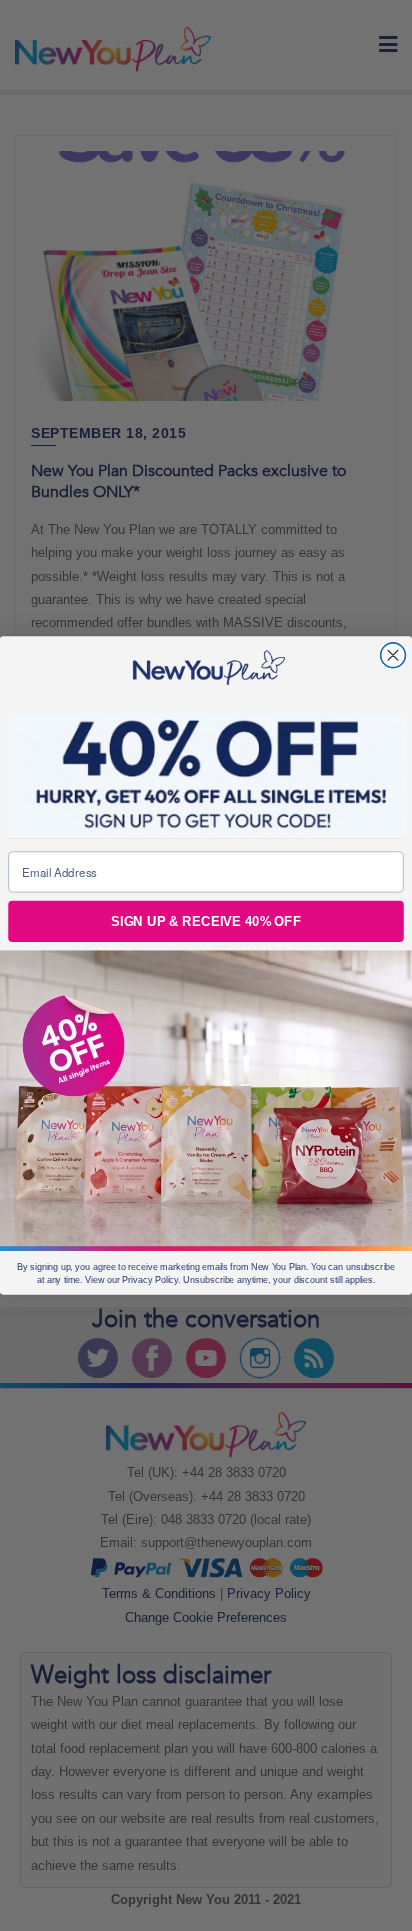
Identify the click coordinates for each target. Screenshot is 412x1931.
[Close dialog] (393, 655)
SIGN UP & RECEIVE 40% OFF (206, 921)
